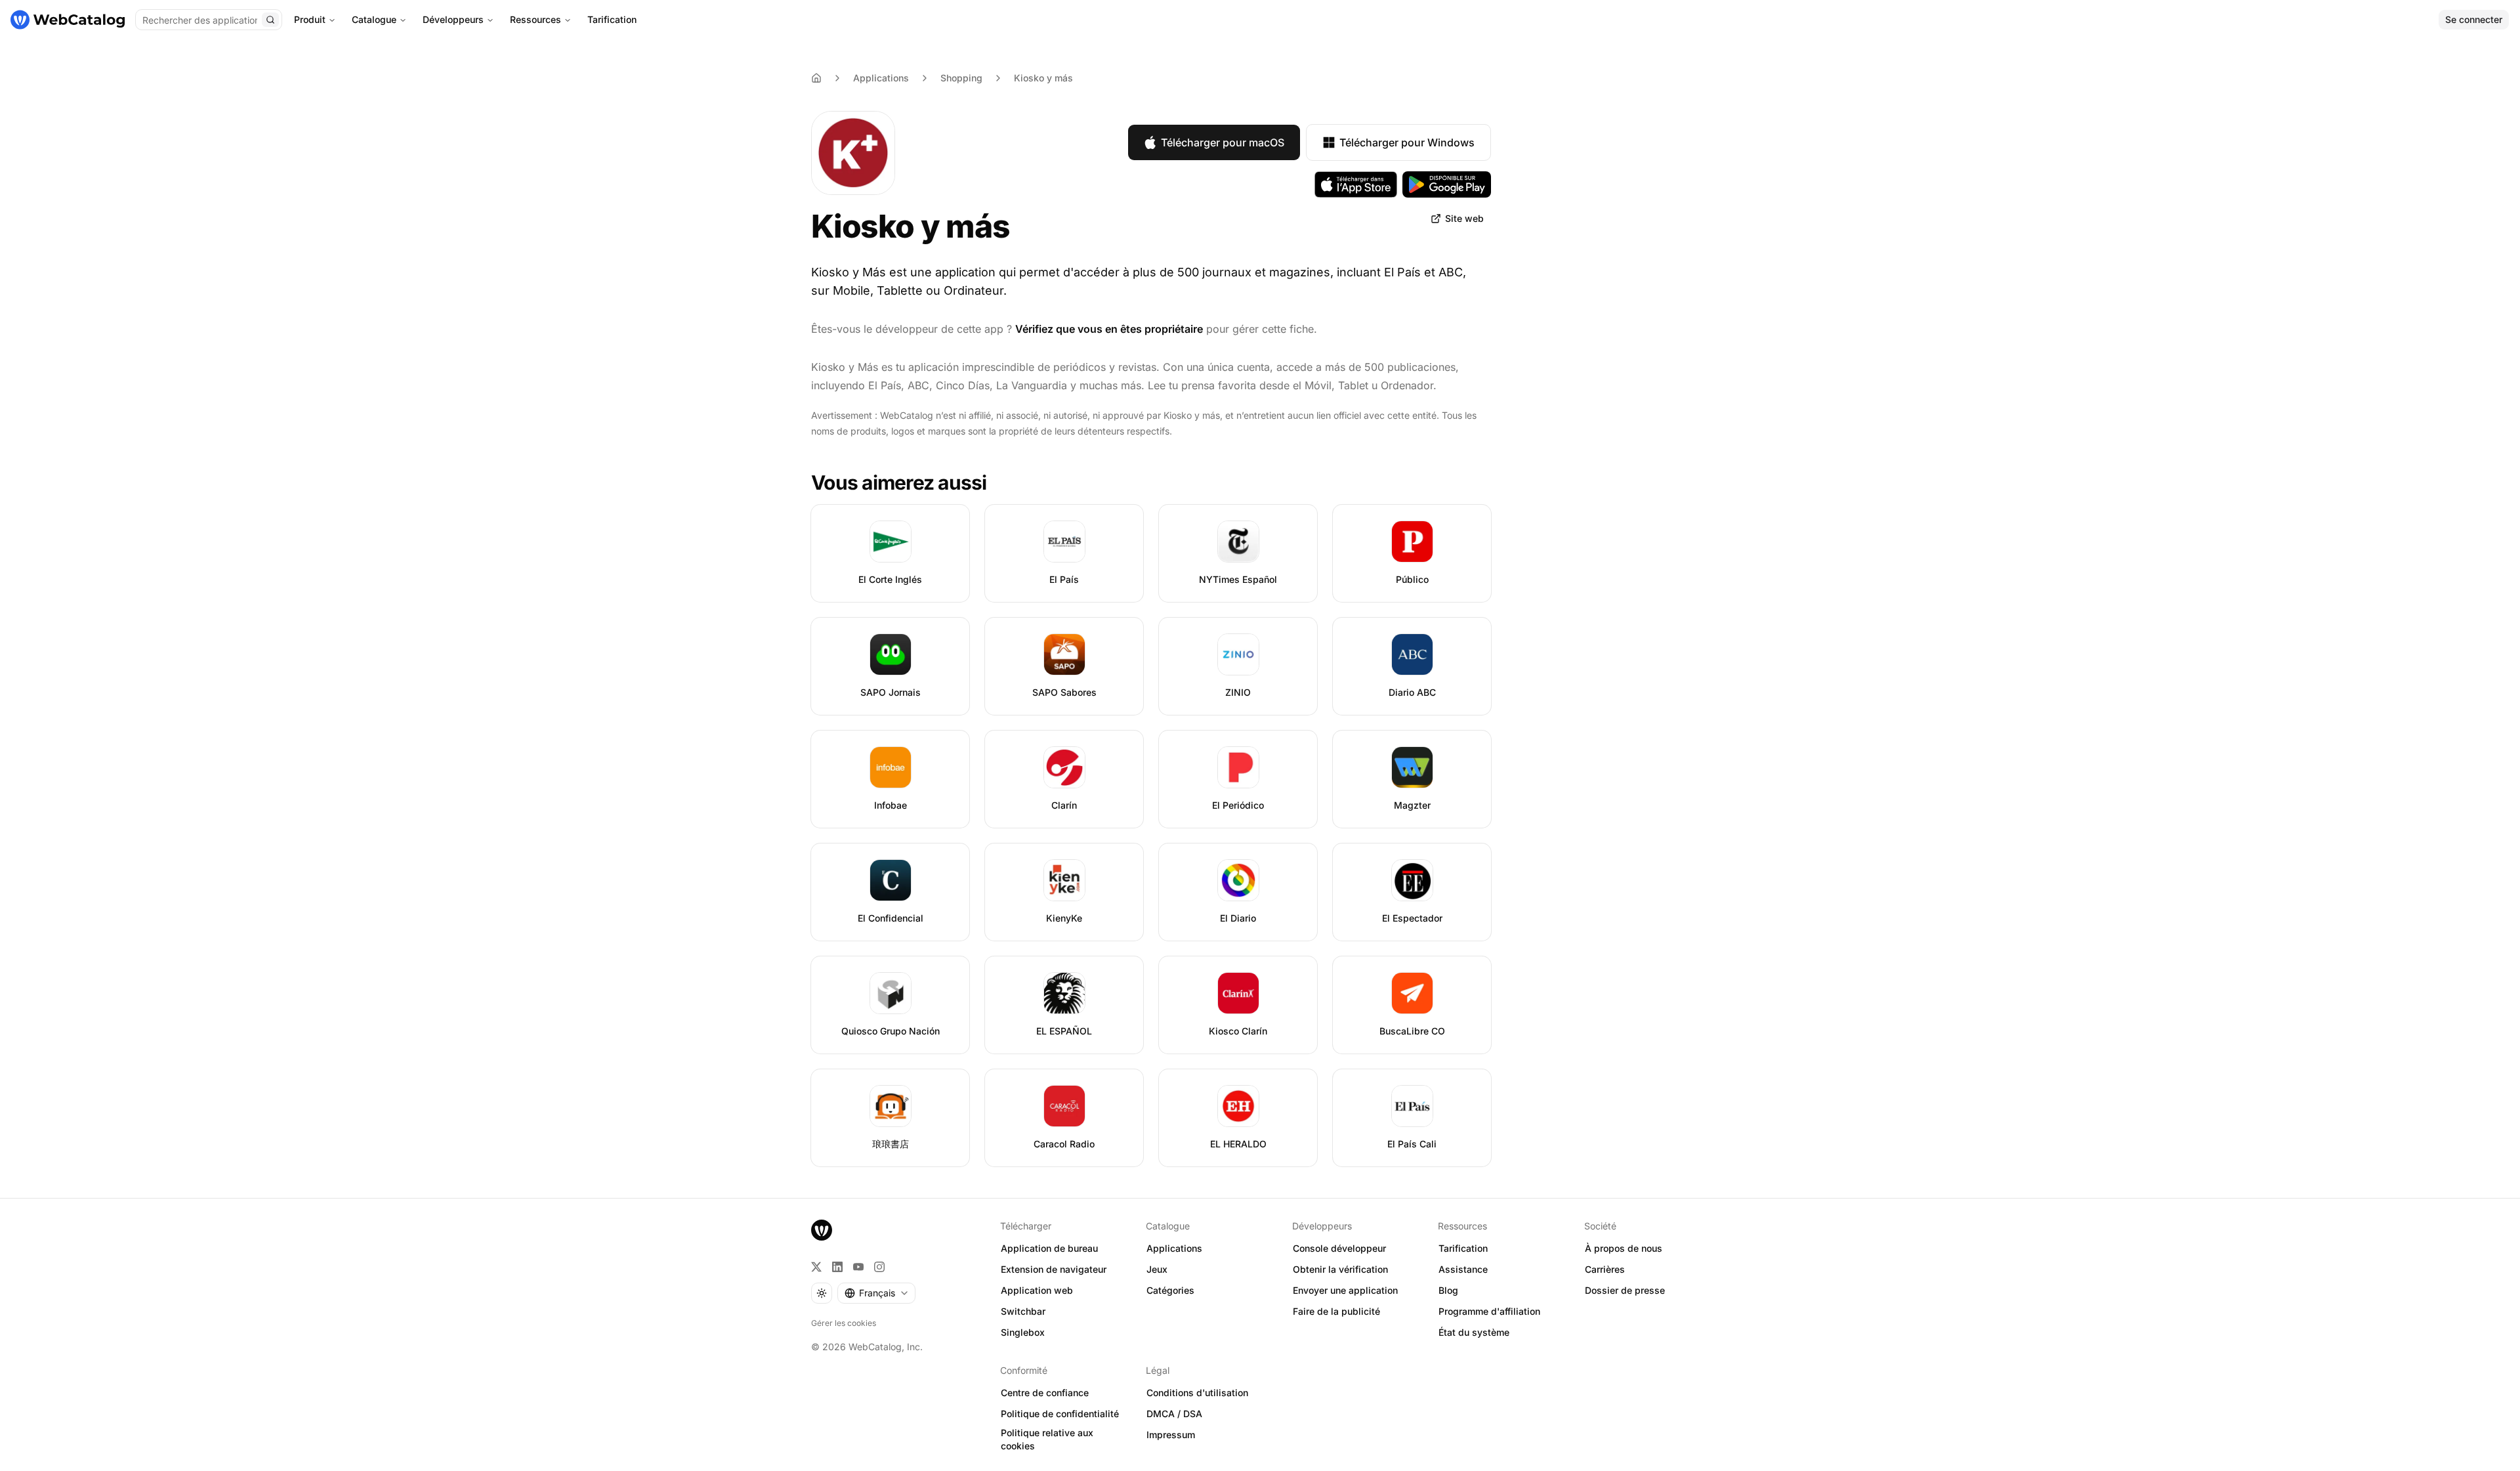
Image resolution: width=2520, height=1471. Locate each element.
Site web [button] (1464, 218)
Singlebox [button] (1023, 1332)
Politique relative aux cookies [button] (1047, 1439)
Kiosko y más (1043, 78)
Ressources (535, 19)
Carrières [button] (1605, 1269)
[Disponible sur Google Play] (1447, 184)
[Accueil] (68, 20)
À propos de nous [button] (1624, 1248)
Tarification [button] (1463, 1248)
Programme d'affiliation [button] (1489, 1311)
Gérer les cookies (844, 1323)
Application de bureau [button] (1049, 1248)
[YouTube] (858, 1267)
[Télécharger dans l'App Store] (1356, 184)
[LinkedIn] (837, 1267)
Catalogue (374, 19)
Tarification (612, 19)
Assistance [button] (1463, 1269)
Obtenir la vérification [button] (1340, 1269)
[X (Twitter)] (816, 1267)
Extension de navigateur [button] (1054, 1269)
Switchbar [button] (1023, 1311)
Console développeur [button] (1339, 1248)
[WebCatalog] (822, 1230)
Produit (310, 19)
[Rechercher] (270, 20)
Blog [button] (1448, 1290)
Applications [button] (1174, 1248)
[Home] (816, 78)
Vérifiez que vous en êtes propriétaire (1109, 329)
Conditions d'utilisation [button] (1197, 1393)
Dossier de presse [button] (1625, 1290)
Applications (881, 78)
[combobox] (876, 1293)
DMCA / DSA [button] (1174, 1414)
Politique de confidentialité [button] (1060, 1414)
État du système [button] (1474, 1332)
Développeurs (453, 19)
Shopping (961, 78)
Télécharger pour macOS (1223, 142)
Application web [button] (1037, 1290)
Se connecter (2474, 19)
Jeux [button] (1157, 1269)
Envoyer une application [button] (1345, 1290)
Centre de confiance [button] (1045, 1393)
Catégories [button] (1170, 1290)
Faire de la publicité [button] (1336, 1311)
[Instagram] (879, 1267)
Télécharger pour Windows (1407, 142)
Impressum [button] (1171, 1435)
